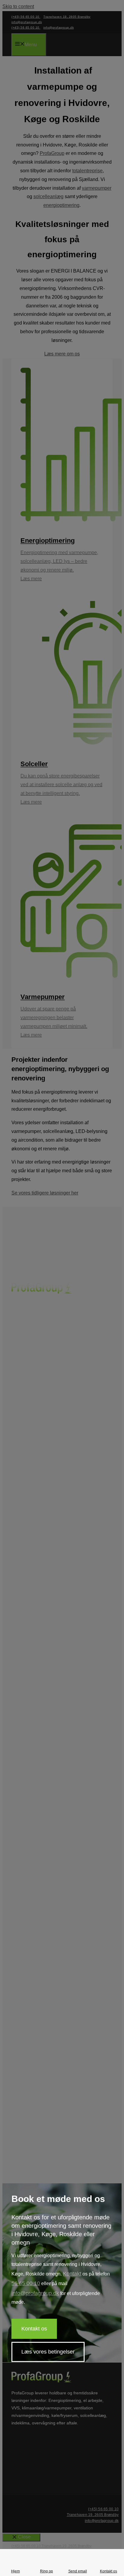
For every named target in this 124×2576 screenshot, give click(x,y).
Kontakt (72, 2274)
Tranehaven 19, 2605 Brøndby (93, 2515)
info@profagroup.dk (35, 2293)
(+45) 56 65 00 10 (103, 2509)
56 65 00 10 (26, 2283)
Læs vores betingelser (48, 2352)
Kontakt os (34, 2329)
